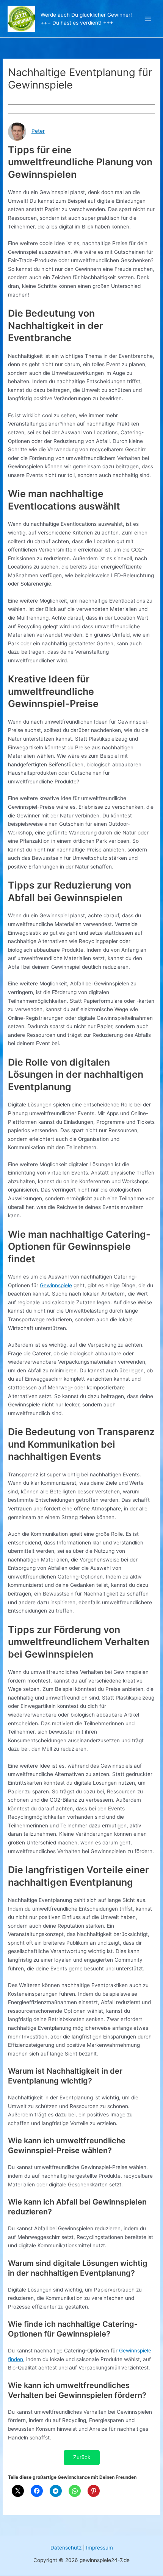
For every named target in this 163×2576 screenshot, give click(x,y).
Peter (38, 131)
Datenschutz (66, 2548)
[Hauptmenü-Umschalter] (148, 19)
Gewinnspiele (56, 1285)
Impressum (100, 2548)
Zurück (82, 2457)
